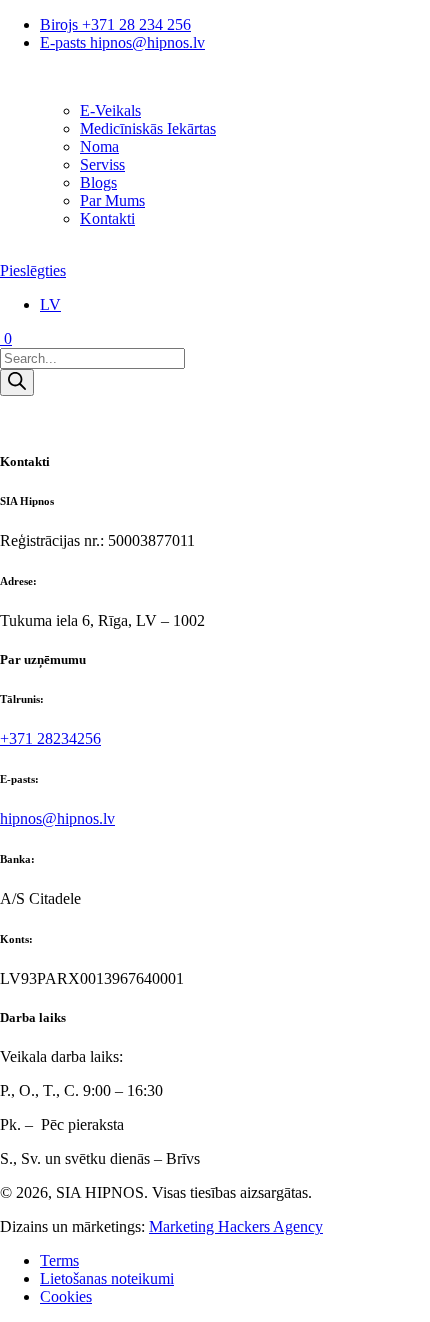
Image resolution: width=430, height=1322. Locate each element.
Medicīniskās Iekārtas (148, 128)
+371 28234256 (50, 738)
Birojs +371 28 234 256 (115, 24)
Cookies (66, 1296)
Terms (59, 1260)
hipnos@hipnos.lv (57, 818)
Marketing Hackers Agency (236, 1226)
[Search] (17, 382)
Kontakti (107, 218)
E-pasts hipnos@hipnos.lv (122, 42)
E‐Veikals (110, 110)
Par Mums (112, 200)
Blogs (98, 182)
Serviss (102, 164)
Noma (99, 146)
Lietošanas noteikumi (107, 1278)
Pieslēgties (33, 270)
